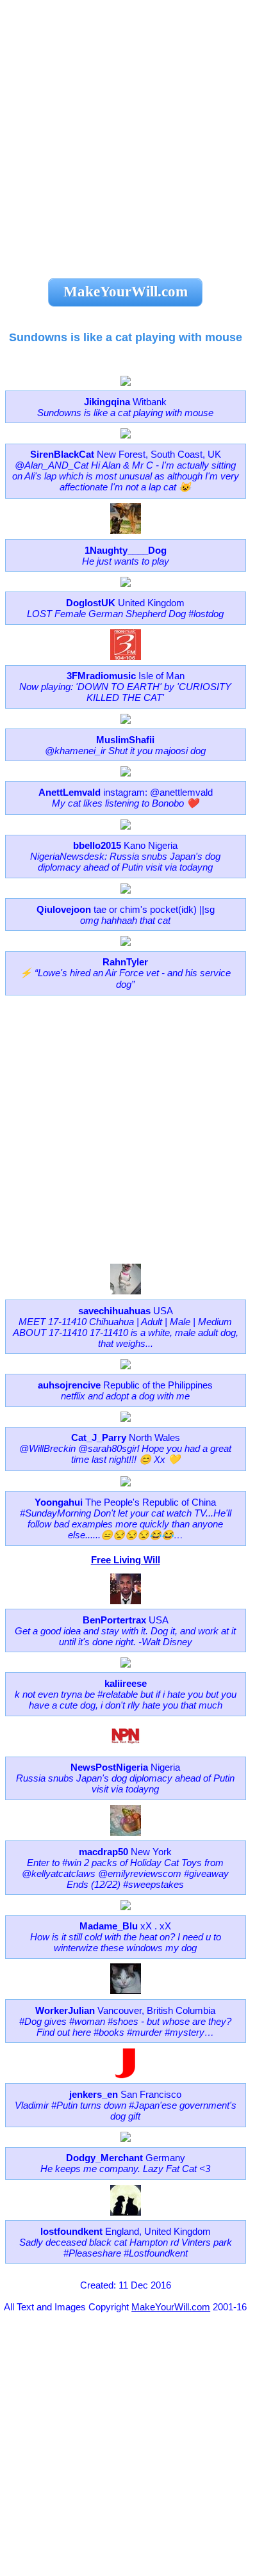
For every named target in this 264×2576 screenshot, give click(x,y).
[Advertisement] (132, 132)
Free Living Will (126, 1560)
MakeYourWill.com (171, 2307)
